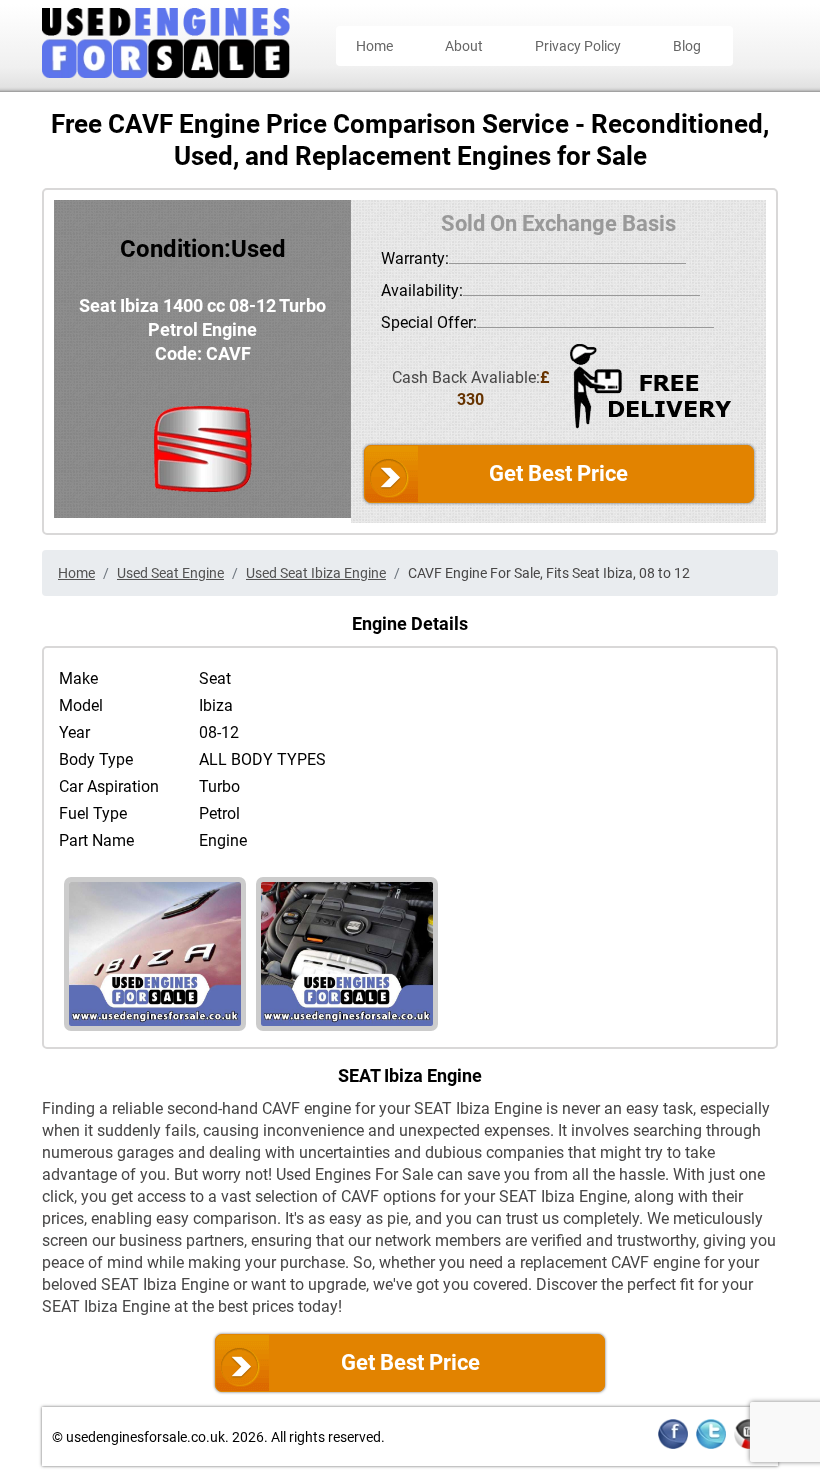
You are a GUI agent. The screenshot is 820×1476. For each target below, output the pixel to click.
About (464, 46)
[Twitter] (711, 1445)
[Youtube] (749, 1445)
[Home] (166, 72)
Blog (687, 46)
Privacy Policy (578, 46)
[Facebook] (673, 1445)
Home (374, 46)
